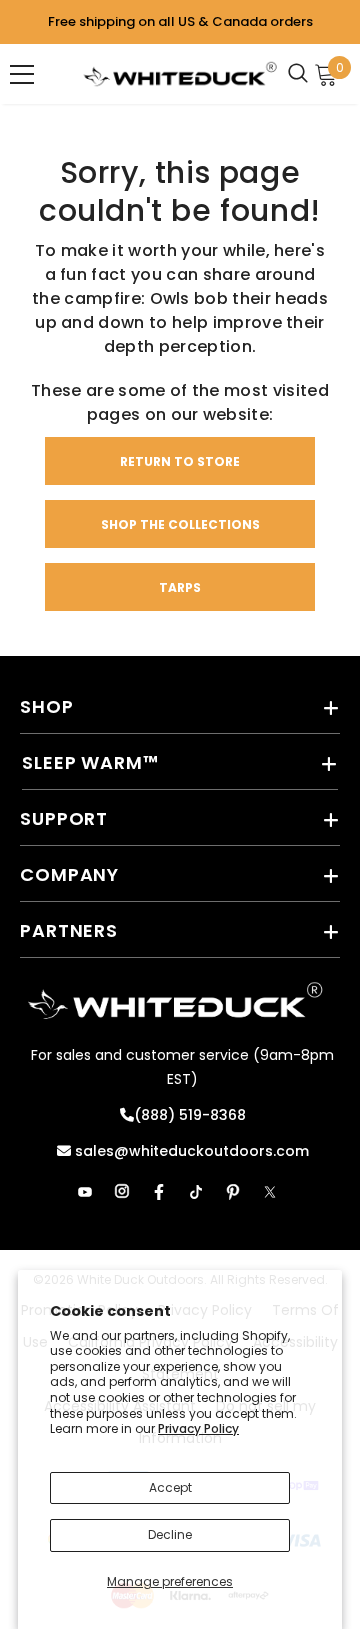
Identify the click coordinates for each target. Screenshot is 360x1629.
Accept (170, 1487)
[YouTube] (85, 1192)
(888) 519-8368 (190, 1115)
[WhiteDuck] (180, 74)
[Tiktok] (196, 1192)
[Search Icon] (303, 74)
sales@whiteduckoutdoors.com (190, 1151)
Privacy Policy (198, 1428)
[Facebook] (159, 1192)
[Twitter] (270, 1192)
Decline (170, 1534)
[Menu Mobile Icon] (22, 74)
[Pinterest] (233, 1192)
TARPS (180, 587)
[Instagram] (122, 1192)
